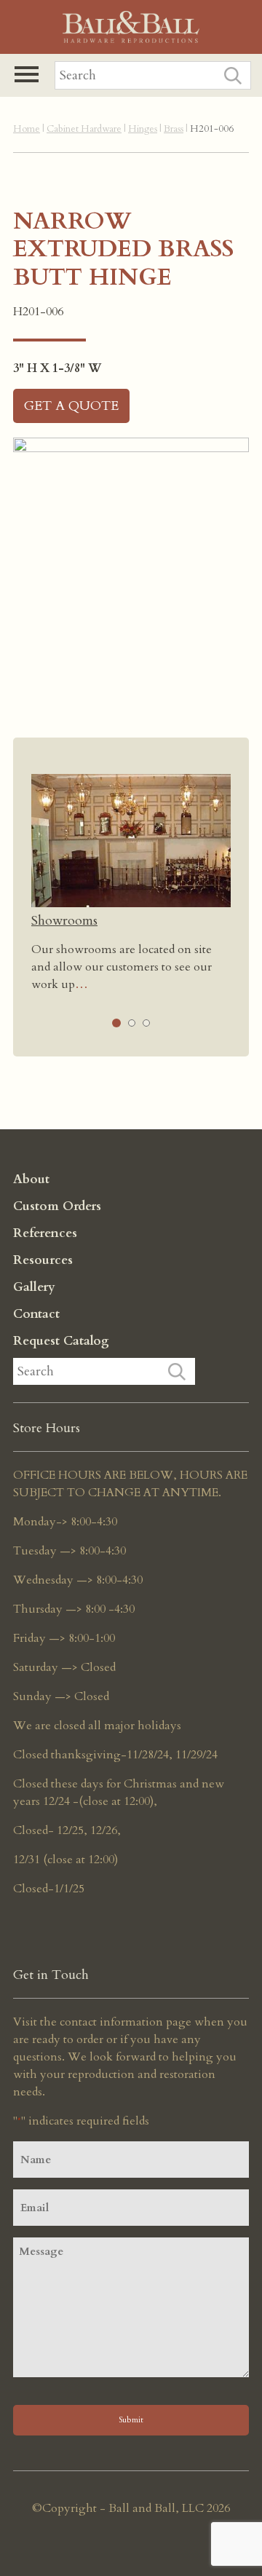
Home (27, 129)
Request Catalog (61, 1341)
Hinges (143, 129)
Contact (36, 1314)
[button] (27, 74)
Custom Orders (57, 1206)
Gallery (34, 1287)
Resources (43, 1260)
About (31, 1179)
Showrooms (64, 921)
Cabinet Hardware (84, 129)
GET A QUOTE (71, 406)
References (45, 1233)
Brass (174, 129)
